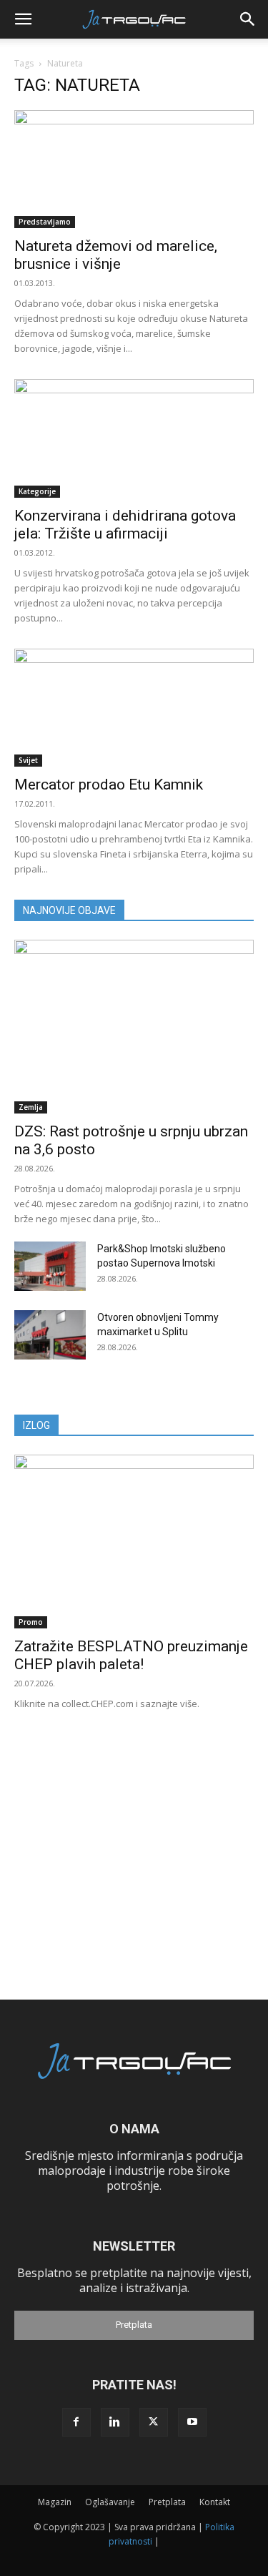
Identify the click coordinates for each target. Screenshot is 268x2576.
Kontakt (215, 2502)
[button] (23, 19)
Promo (31, 1622)
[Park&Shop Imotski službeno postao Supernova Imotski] (50, 1266)
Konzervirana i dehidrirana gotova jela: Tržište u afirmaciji (125, 525)
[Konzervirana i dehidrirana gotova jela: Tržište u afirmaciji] (134, 438)
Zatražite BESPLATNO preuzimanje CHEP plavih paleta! (131, 1655)
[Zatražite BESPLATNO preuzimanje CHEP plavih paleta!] (134, 1542)
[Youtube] (192, 2422)
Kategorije (37, 491)
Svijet (28, 760)
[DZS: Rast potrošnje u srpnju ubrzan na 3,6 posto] (134, 1027)
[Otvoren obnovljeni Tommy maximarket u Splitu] (50, 1335)
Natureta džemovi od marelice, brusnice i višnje (116, 255)
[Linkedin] (115, 2422)
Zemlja (31, 1107)
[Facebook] (76, 2422)
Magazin (55, 2502)
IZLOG (36, 1425)
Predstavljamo (45, 222)
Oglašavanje (110, 2502)
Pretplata (134, 2325)
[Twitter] (154, 2422)
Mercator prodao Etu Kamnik (109, 785)
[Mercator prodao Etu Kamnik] (134, 708)
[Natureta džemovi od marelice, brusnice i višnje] (134, 169)
